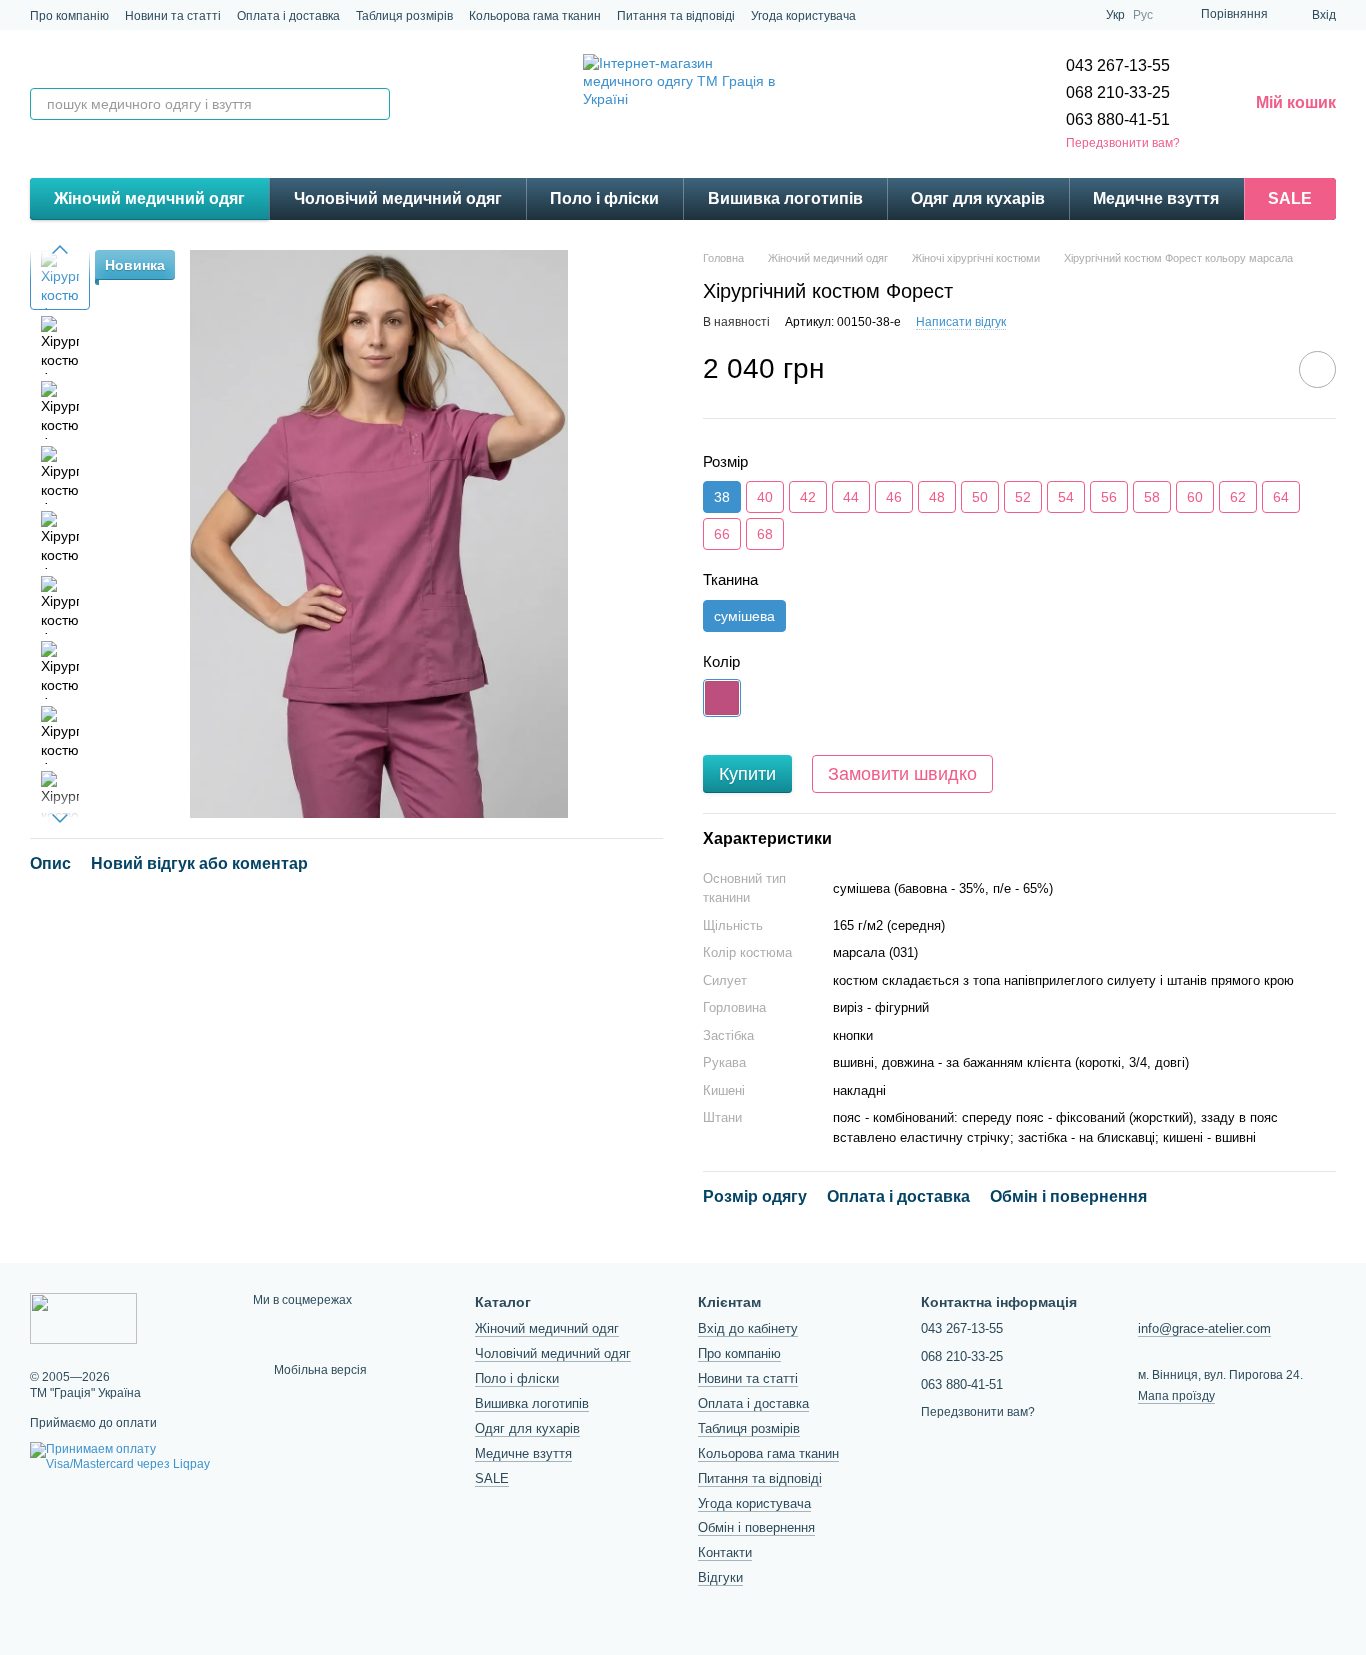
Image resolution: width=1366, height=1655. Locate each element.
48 (937, 497)
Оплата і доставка (288, 16)
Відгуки (720, 1577)
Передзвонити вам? (1123, 143)
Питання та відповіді (676, 16)
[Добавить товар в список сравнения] (1261, 369)
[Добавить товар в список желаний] (1317, 369)
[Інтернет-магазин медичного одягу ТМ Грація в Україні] (83, 1318)
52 (1023, 497)
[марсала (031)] (722, 698)
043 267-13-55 (1118, 65)
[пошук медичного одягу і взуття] (374, 104)
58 (1152, 497)
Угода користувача (803, 16)
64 (1281, 497)
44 (851, 497)
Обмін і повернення (756, 1527)
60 (1195, 497)
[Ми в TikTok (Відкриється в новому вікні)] (1030, 15)
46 (894, 497)
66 (722, 534)
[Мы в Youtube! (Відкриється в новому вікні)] (1078, 15)
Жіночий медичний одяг (149, 198)
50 (980, 497)
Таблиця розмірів (404, 16)
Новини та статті (173, 16)
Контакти (725, 1552)
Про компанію (69, 16)
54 (1066, 497)
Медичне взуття (1156, 198)
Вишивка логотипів (785, 198)
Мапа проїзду (1176, 1396)
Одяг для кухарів (978, 198)
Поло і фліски (604, 198)
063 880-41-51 (1118, 119)
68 (765, 534)
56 (1109, 497)
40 (765, 497)
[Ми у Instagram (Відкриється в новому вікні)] (1006, 15)
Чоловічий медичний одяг (398, 198)
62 (1238, 497)
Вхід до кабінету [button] (748, 1328)
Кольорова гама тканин (535, 16)
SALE (1290, 198)
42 (808, 497)
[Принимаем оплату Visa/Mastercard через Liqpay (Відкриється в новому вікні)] (126, 1457)
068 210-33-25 (1118, 92)
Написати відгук (961, 322)
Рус (1143, 15)
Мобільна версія (319, 1370)
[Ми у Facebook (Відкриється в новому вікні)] (1054, 15)
